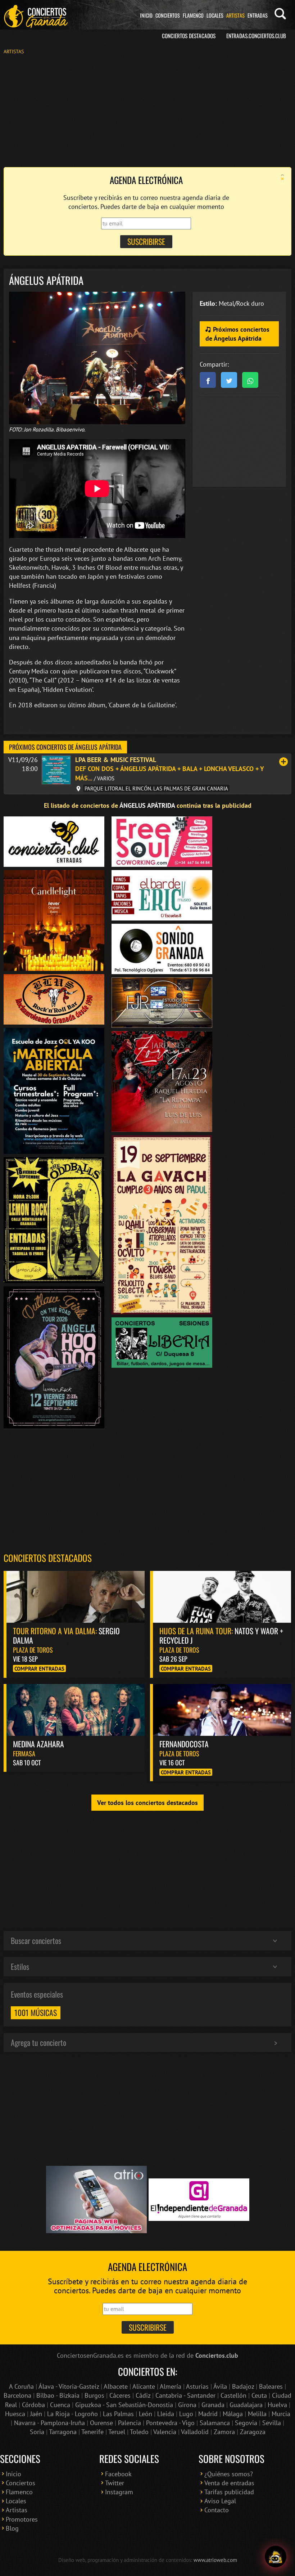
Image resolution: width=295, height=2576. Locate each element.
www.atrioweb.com (215, 2560)
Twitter (115, 2483)
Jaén (36, 2414)
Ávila (220, 2386)
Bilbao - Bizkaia (58, 2395)
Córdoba (33, 2405)
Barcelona (17, 2395)
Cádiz (143, 2395)
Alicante (144, 2386)
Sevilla (272, 2423)
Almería (171, 2386)
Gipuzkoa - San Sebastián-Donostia (124, 2405)
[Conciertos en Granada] (36, 16)
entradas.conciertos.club (256, 36)
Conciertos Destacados (189, 36)
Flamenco (193, 15)
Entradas (258, 15)
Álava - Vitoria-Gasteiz (69, 2386)
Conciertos (168, 15)
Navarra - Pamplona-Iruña (49, 2423)
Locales (215, 15)
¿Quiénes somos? (229, 2474)
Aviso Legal (220, 2501)
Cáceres (120, 2395)
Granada (213, 2405)
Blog (12, 2528)
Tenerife (92, 2432)
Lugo (186, 2414)
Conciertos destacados (48, 1558)
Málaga (233, 2414)
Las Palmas (118, 2414)
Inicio (146, 15)
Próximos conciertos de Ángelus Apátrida (237, 334)
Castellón (233, 2395)
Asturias (197, 2386)
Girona (187, 2405)
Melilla (257, 2414)
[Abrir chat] (276, 2557)
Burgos (94, 2395)
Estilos (20, 1966)
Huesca (15, 2414)
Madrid (208, 2414)
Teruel (117, 2432)
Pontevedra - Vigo (170, 2423)
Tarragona (63, 2432)
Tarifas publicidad (229, 2492)
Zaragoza (253, 2432)
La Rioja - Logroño (72, 2414)
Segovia (246, 2423)
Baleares (271, 2386)
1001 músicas (36, 2012)
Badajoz (243, 2386)
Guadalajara (246, 2405)
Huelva (277, 2405)
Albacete (116, 2386)
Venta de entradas (229, 2483)
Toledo (139, 2432)
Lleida (166, 2414)
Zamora (224, 2432)
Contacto (217, 2510)
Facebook (118, 2474)
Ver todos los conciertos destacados (147, 1803)
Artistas (235, 15)
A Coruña (21, 2386)
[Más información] (283, 762)
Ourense (101, 2423)
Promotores (22, 2519)
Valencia (165, 2432)
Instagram (119, 2492)
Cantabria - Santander (185, 2395)
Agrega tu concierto (38, 2042)
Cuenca (60, 2405)
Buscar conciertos (36, 1940)
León (146, 2414)
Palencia (130, 2423)
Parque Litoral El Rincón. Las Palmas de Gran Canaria (156, 788)
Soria (37, 2432)
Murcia (281, 2414)
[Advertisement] (147, 110)
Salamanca (215, 2423)
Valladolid (195, 2432)
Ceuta (259, 2395)
